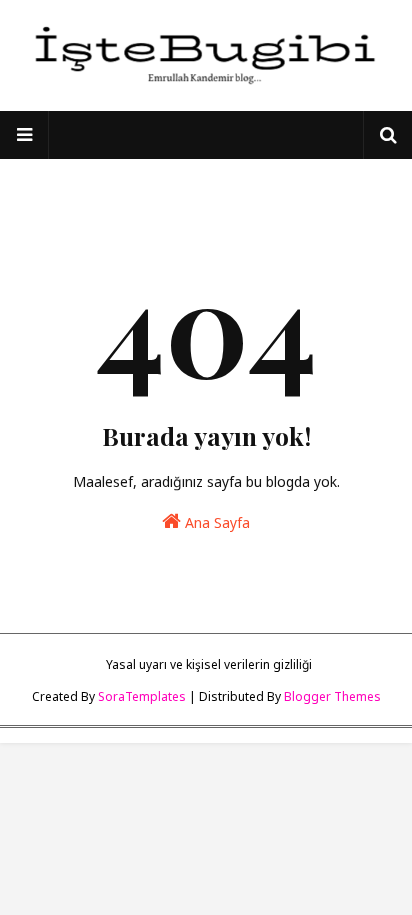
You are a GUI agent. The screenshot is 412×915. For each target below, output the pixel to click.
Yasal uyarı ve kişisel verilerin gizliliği (209, 664)
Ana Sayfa (215, 522)
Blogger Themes (332, 696)
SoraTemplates (142, 696)
